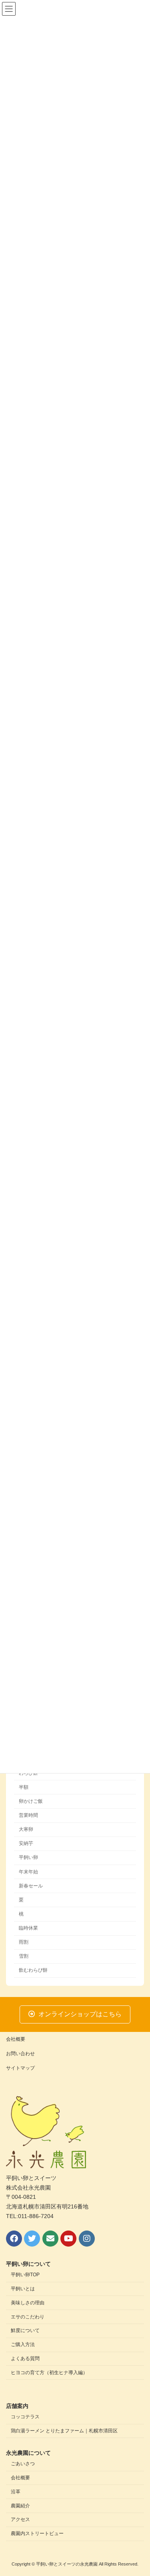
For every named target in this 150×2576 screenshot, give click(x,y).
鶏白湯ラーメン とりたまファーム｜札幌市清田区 (64, 2431)
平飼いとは (23, 2289)
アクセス (20, 2519)
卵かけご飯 (31, 1801)
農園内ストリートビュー (37, 2533)
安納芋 (26, 1844)
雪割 (24, 1956)
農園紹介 (20, 2506)
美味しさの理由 (28, 2303)
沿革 (16, 2492)
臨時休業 (28, 1928)
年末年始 (28, 1872)
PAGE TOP (139, 2490)
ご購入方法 (23, 2344)
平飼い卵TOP (25, 2275)
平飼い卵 (28, 1858)
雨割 (24, 1942)
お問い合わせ (20, 2054)
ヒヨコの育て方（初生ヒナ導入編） (49, 2373)
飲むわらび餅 (33, 1971)
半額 (24, 1787)
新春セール (31, 1886)
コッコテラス (25, 2417)
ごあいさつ (23, 2464)
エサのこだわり (28, 2317)
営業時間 (28, 1815)
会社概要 (16, 2039)
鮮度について (25, 2330)
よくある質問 (25, 2359)
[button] (75, 2014)
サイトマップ (20, 2068)
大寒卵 (26, 1829)
